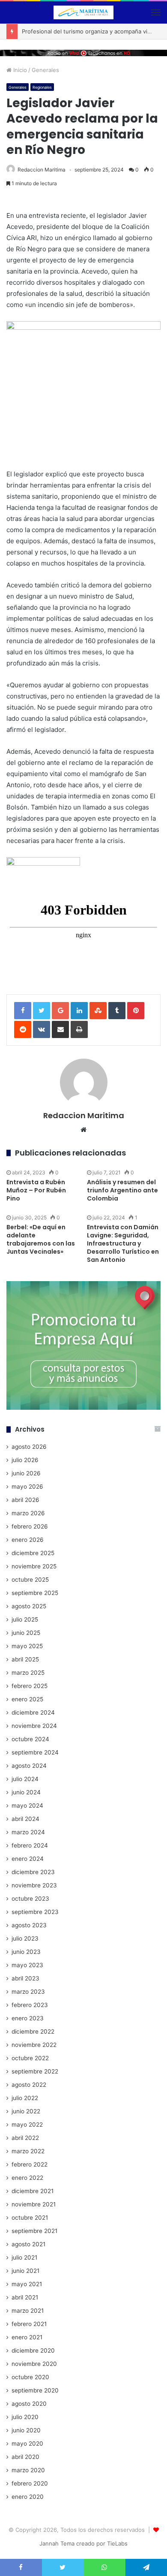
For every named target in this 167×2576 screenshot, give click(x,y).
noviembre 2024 (34, 1726)
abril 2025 (25, 1659)
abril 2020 (25, 2457)
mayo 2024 (27, 1806)
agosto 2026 (29, 1447)
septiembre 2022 (35, 2071)
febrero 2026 (30, 1526)
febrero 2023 (30, 2005)
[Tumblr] (117, 1011)
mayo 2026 (27, 1487)
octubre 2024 (30, 1739)
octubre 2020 (30, 2377)
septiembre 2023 (35, 1912)
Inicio (19, 70)
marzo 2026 (28, 1513)
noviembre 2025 (34, 1566)
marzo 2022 (28, 2151)
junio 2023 (26, 1952)
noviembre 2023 (34, 1885)
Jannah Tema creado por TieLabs (83, 2543)
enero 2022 (27, 2178)
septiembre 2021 (34, 2231)
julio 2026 (25, 1460)
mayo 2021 (27, 2284)
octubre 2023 (30, 1899)
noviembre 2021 (34, 2204)
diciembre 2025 (33, 1553)
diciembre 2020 (33, 2350)
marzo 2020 (28, 2470)
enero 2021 (27, 2337)
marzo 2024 (28, 1832)
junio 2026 (26, 1473)
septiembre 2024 (35, 1752)
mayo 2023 (27, 1965)
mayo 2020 (27, 2444)
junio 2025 (26, 1633)
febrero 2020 (30, 2483)
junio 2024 (26, 1792)
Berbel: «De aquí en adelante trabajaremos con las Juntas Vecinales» (41, 1239)
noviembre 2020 (34, 2364)
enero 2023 (28, 2018)
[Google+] (60, 1011)
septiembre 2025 (35, 1593)
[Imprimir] (79, 1029)
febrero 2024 (30, 1845)
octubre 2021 (30, 2218)
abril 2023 (25, 1978)
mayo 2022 (27, 2125)
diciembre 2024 (33, 1712)
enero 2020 (28, 2497)
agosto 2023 (29, 1925)
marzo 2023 (28, 1992)
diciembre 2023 (33, 1872)
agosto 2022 (29, 2085)
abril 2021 (25, 2297)
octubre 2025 (30, 1580)
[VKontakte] (42, 1029)
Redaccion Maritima (42, 170)
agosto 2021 (28, 2244)
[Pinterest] (136, 1011)
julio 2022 (25, 2098)
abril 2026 (25, 1500)
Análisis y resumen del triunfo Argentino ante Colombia (122, 1190)
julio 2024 (25, 1779)
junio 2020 (26, 2430)
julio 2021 (24, 2257)
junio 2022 (26, 2111)
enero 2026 (28, 1540)
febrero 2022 (30, 2164)
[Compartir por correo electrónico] (60, 1029)
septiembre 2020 (35, 2390)
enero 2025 (27, 1699)
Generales (45, 70)
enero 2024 (28, 1859)
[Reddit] (23, 1029)
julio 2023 (25, 1938)
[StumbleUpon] (98, 1011)
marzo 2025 (28, 1673)
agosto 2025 (29, 1606)
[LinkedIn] (79, 1011)
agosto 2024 (29, 1766)
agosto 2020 (29, 2404)
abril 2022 (25, 2138)
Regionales (42, 87)
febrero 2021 (29, 2324)
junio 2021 (25, 2271)
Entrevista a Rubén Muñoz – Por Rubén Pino (36, 1190)
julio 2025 (25, 1619)
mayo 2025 (27, 1646)
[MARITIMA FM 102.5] (83, 12)
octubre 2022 (30, 2058)
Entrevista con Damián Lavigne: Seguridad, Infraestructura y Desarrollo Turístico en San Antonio (123, 1243)
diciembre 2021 (33, 2191)
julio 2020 (25, 2417)
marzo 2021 (28, 2311)
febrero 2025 (30, 1686)
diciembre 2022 (33, 2031)
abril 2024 (25, 1819)
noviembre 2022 (34, 2045)
